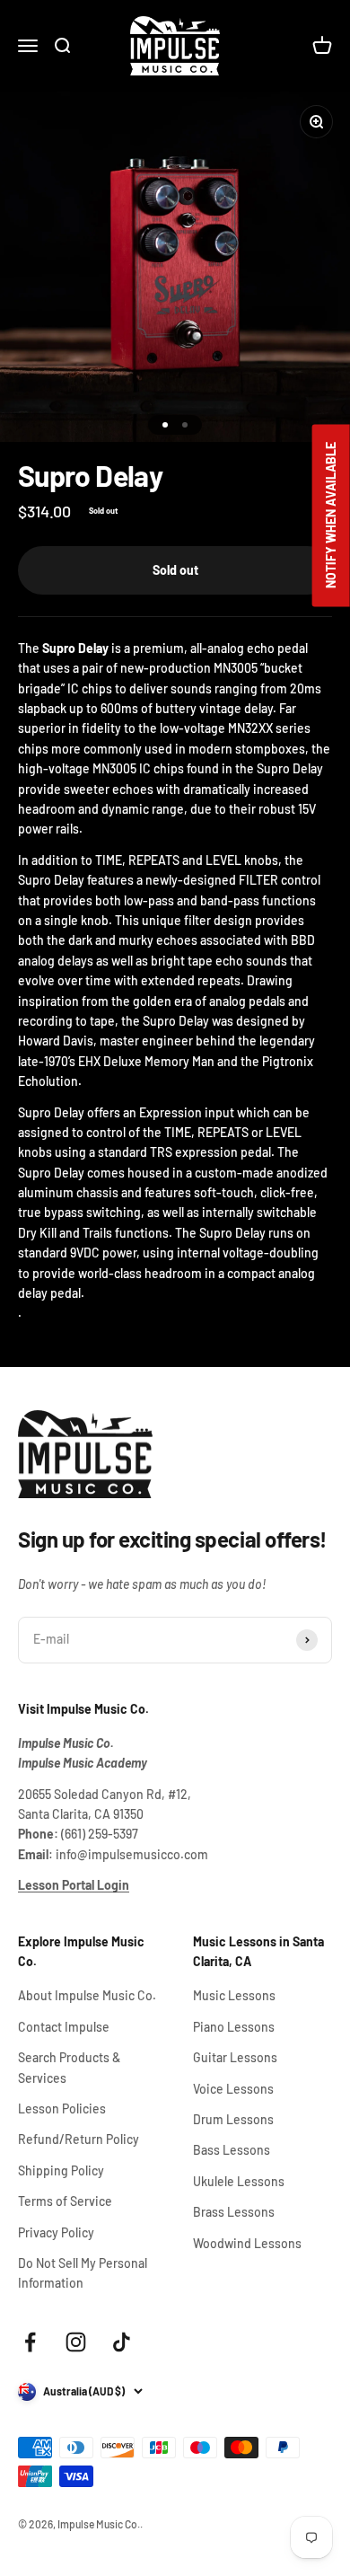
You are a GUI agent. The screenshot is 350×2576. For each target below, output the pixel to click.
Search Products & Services (69, 2067)
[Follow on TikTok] (122, 2342)
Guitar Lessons (235, 2057)
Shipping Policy (61, 2170)
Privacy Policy (56, 2232)
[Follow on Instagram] (76, 2342)
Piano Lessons (234, 2027)
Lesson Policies (62, 2108)
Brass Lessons (234, 2212)
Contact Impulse (64, 2027)
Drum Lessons (233, 2119)
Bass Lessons (232, 2150)
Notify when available (331, 516)
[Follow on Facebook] (30, 2342)
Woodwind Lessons (247, 2243)
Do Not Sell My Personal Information (83, 2273)
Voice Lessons (233, 2089)
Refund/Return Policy (79, 2139)
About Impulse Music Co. (87, 1995)
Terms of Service (65, 2201)
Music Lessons (234, 1995)
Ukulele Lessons (239, 2181)
